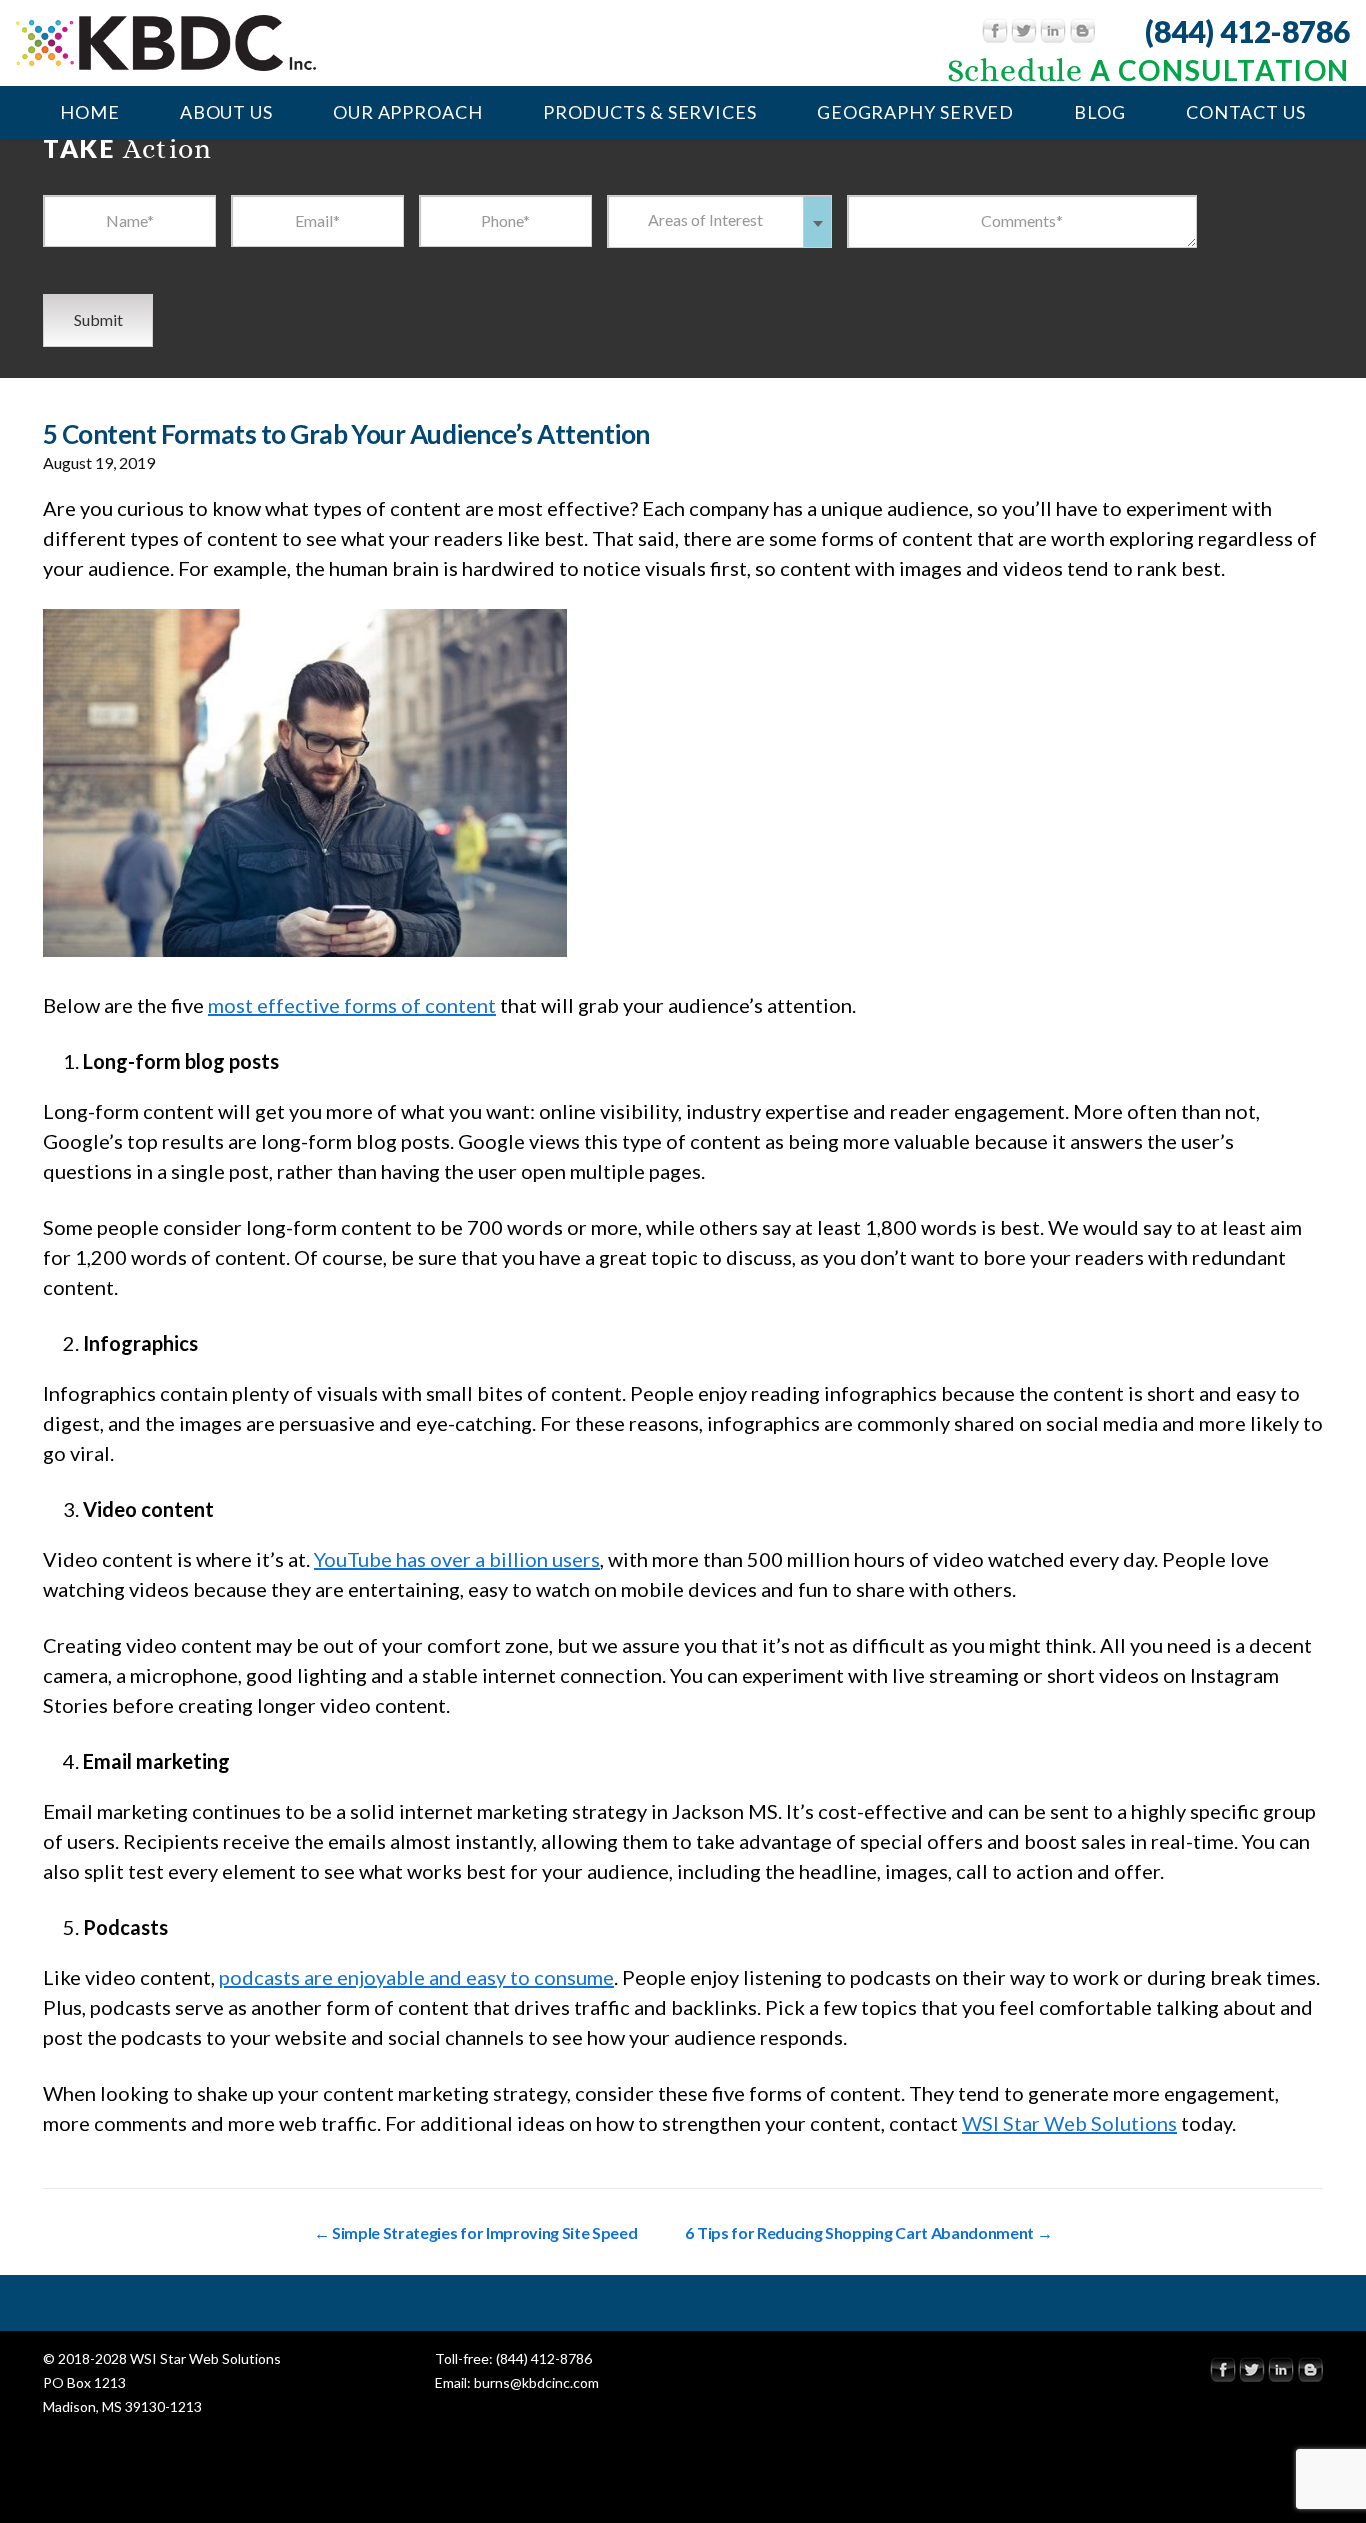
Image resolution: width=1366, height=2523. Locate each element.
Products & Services (650, 112)
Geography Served (915, 112)
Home (90, 112)
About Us (226, 112)
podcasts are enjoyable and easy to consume (416, 1977)
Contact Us (1246, 112)
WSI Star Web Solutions (1069, 2123)
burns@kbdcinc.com (536, 2382)
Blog (1100, 112)
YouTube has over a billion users (457, 1559)
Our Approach (408, 112)
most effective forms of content (352, 1005)
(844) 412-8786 (1247, 31)
